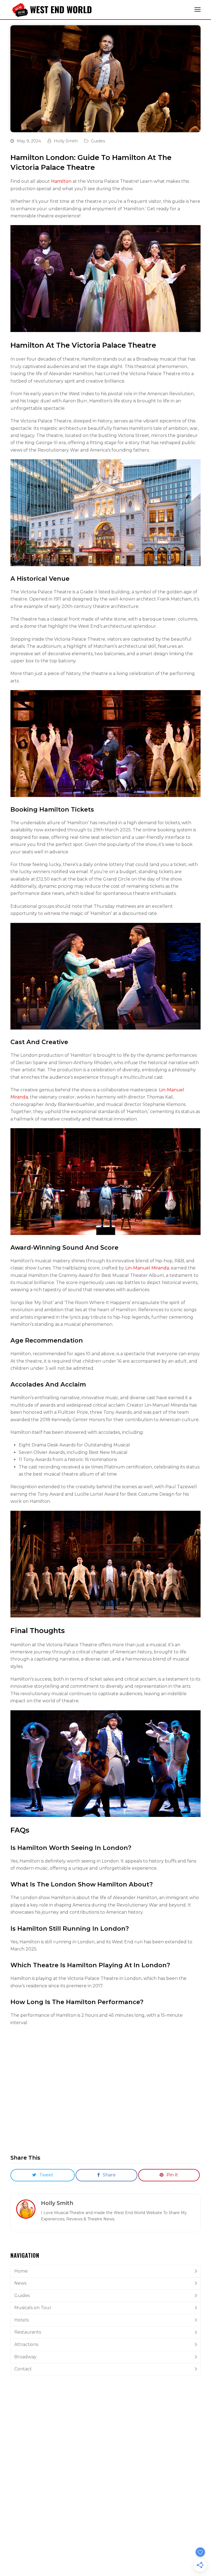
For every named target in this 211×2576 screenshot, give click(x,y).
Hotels (21, 2320)
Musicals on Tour (33, 2308)
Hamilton (61, 181)
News (20, 2283)
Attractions (26, 2344)
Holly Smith (66, 141)
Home (21, 2271)
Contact (23, 2369)
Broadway (25, 2357)
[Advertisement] (105, 2422)
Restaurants (28, 2332)
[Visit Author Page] (26, 2209)
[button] (198, 10)
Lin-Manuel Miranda (147, 1268)
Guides (98, 141)
